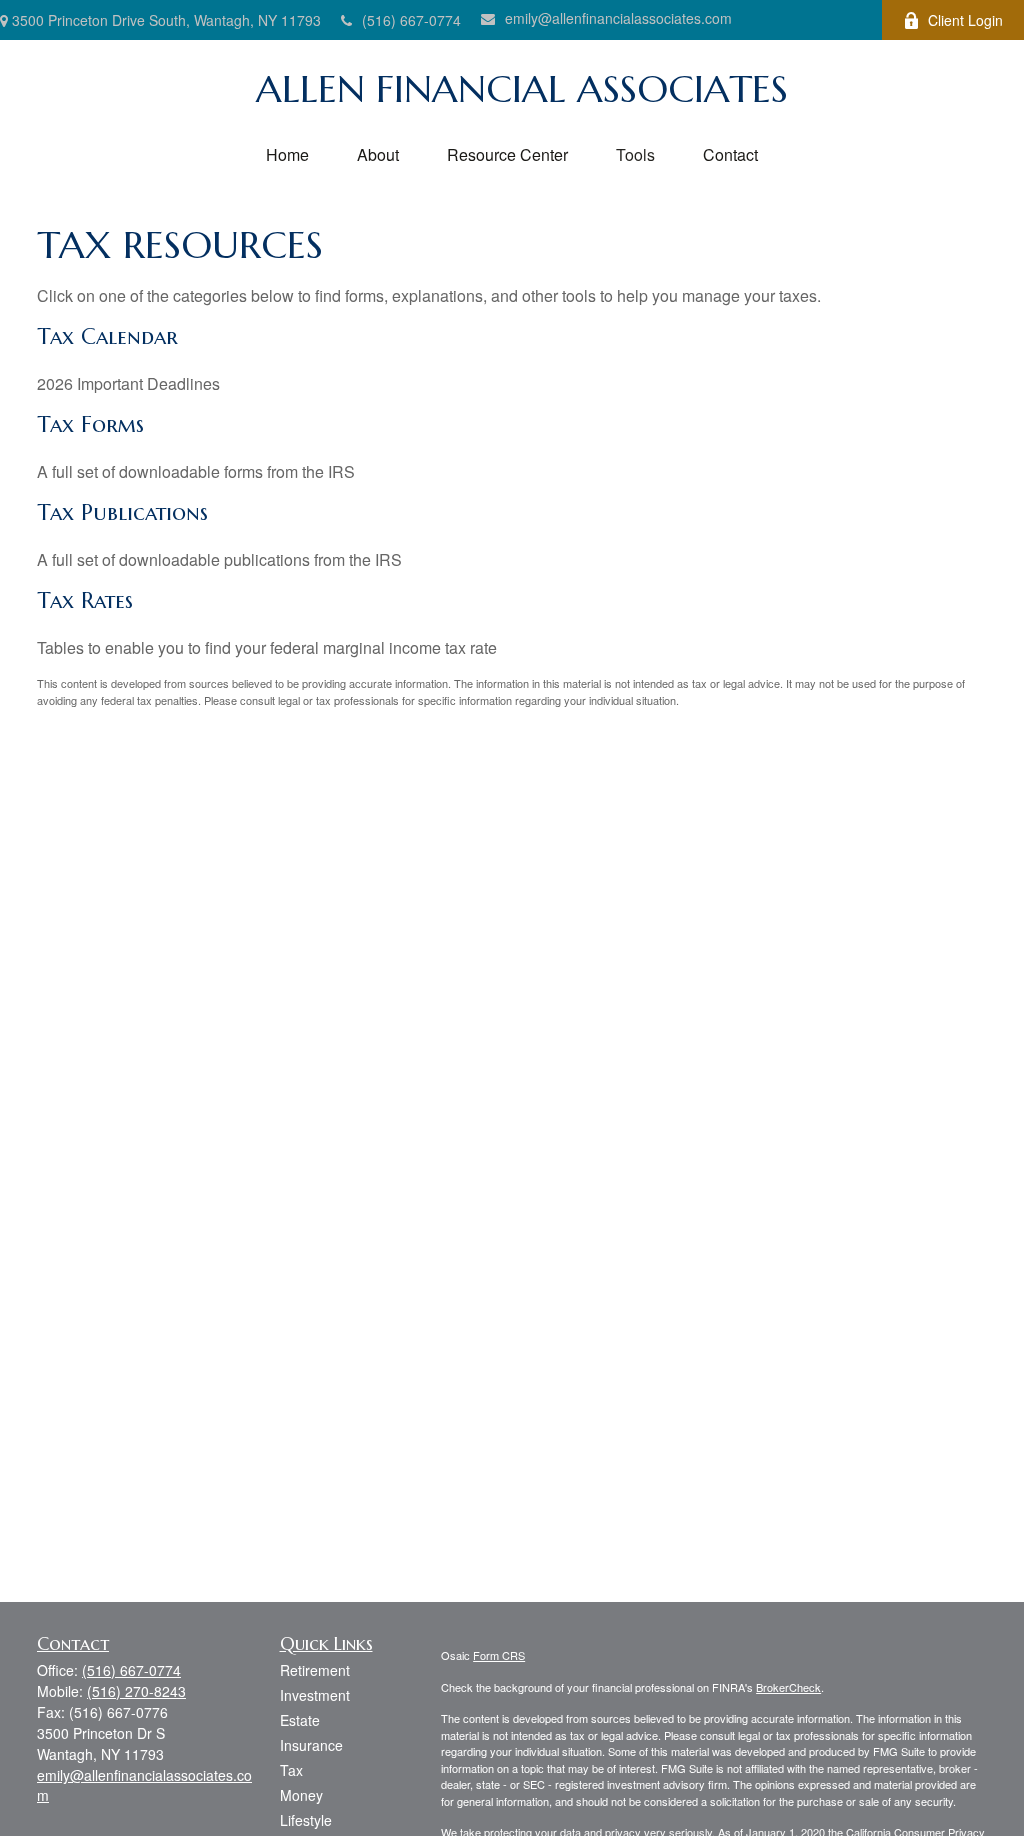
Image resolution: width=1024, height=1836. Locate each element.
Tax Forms (90, 424)
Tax (291, 1770)
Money (301, 1795)
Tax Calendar (107, 336)
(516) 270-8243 (136, 1691)
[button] (287, 154)
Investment (315, 1695)
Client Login (965, 20)
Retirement (315, 1670)
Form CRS (499, 1655)
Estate (300, 1720)
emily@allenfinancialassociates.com (618, 18)
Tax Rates (85, 600)
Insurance (311, 1745)
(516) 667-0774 (411, 20)
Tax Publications (122, 512)
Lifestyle (306, 1820)
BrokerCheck (788, 1687)
